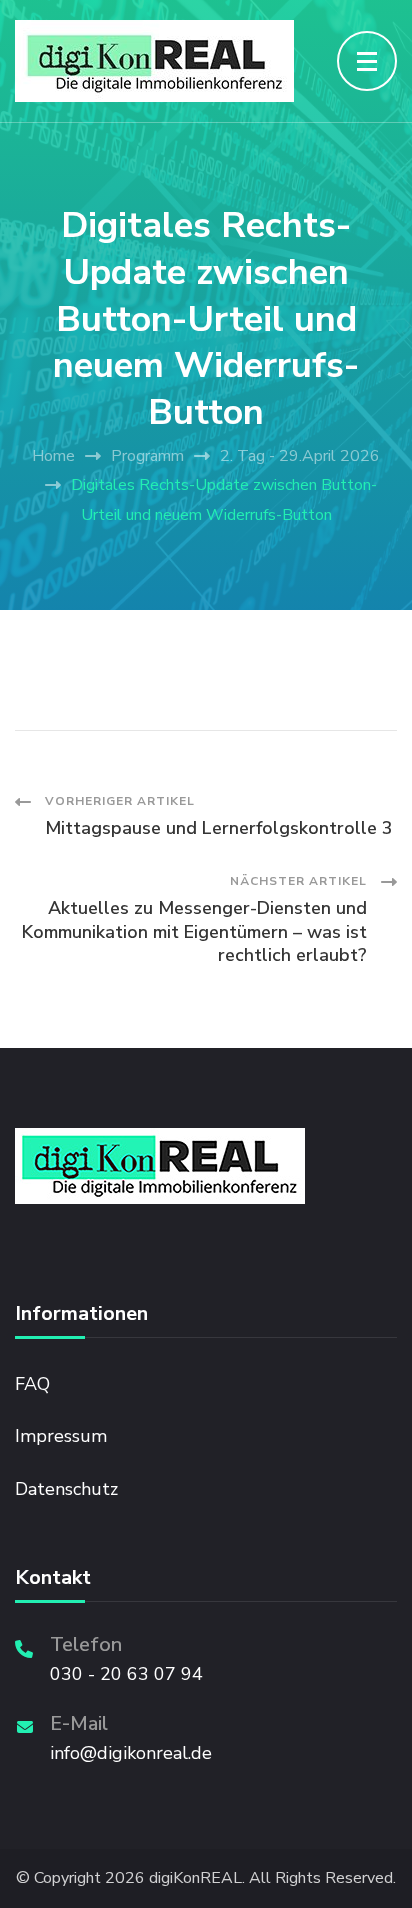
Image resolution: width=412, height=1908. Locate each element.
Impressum (61, 1436)
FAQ (32, 1384)
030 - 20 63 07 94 (126, 1674)
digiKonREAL (195, 1878)
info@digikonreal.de (131, 1753)
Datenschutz (66, 1489)
